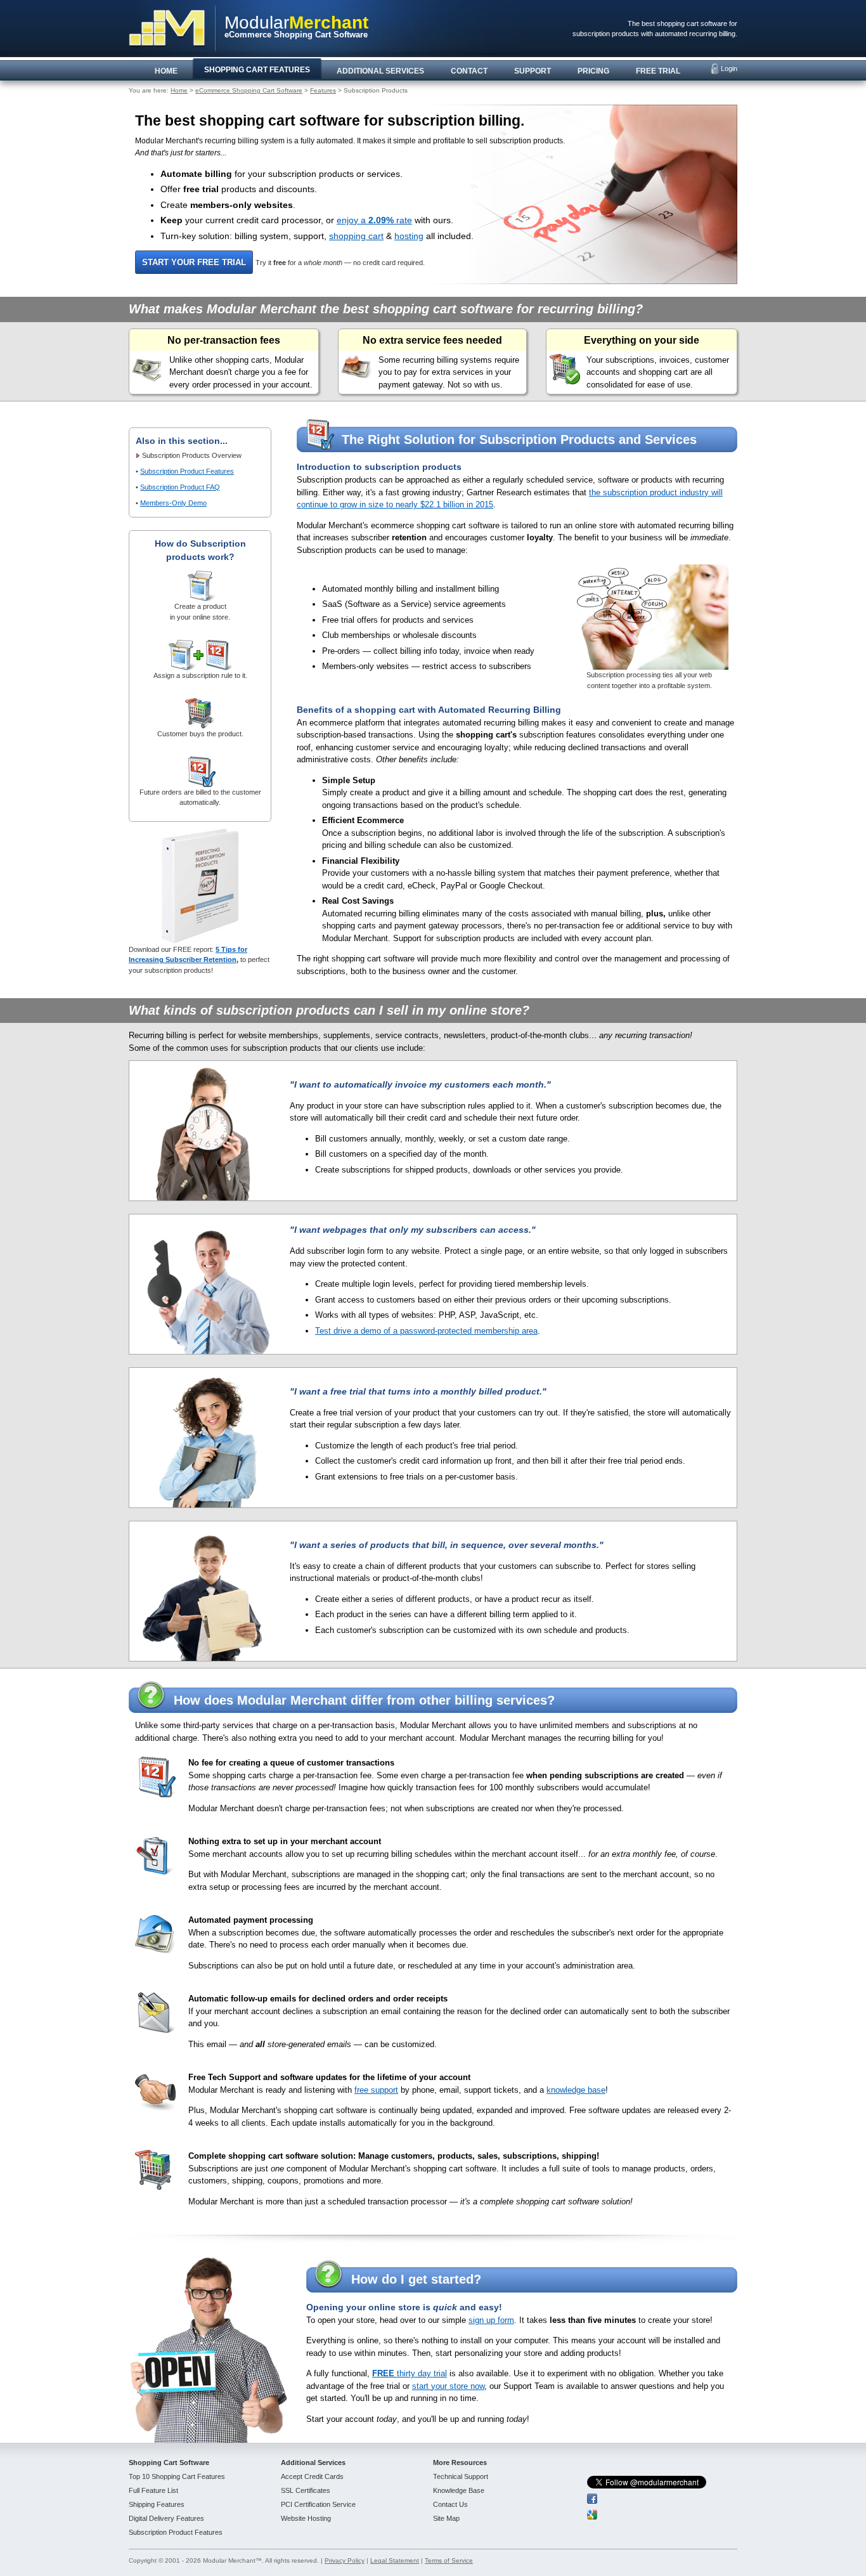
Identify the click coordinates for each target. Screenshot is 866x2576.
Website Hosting (306, 2518)
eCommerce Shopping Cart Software (249, 90)
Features (323, 90)
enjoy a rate (374, 220)
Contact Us (450, 2504)
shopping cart (356, 236)
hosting (409, 236)
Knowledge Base (459, 2490)
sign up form (491, 2320)
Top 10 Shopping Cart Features (177, 2476)
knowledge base (576, 2090)
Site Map (446, 2518)
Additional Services (313, 2462)
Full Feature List (153, 2490)
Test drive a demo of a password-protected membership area (426, 1331)
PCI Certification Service (318, 2504)
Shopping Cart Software (169, 2462)
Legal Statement (395, 2560)
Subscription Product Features (187, 471)
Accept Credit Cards (312, 2476)
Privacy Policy (345, 2560)
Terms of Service (449, 2560)
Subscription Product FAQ (180, 487)
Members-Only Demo (173, 503)
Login (729, 68)
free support (376, 2090)
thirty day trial (410, 2373)
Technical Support (461, 2476)
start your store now (448, 2386)
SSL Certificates (306, 2490)
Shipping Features (157, 2504)
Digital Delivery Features (166, 2518)
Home (179, 90)
